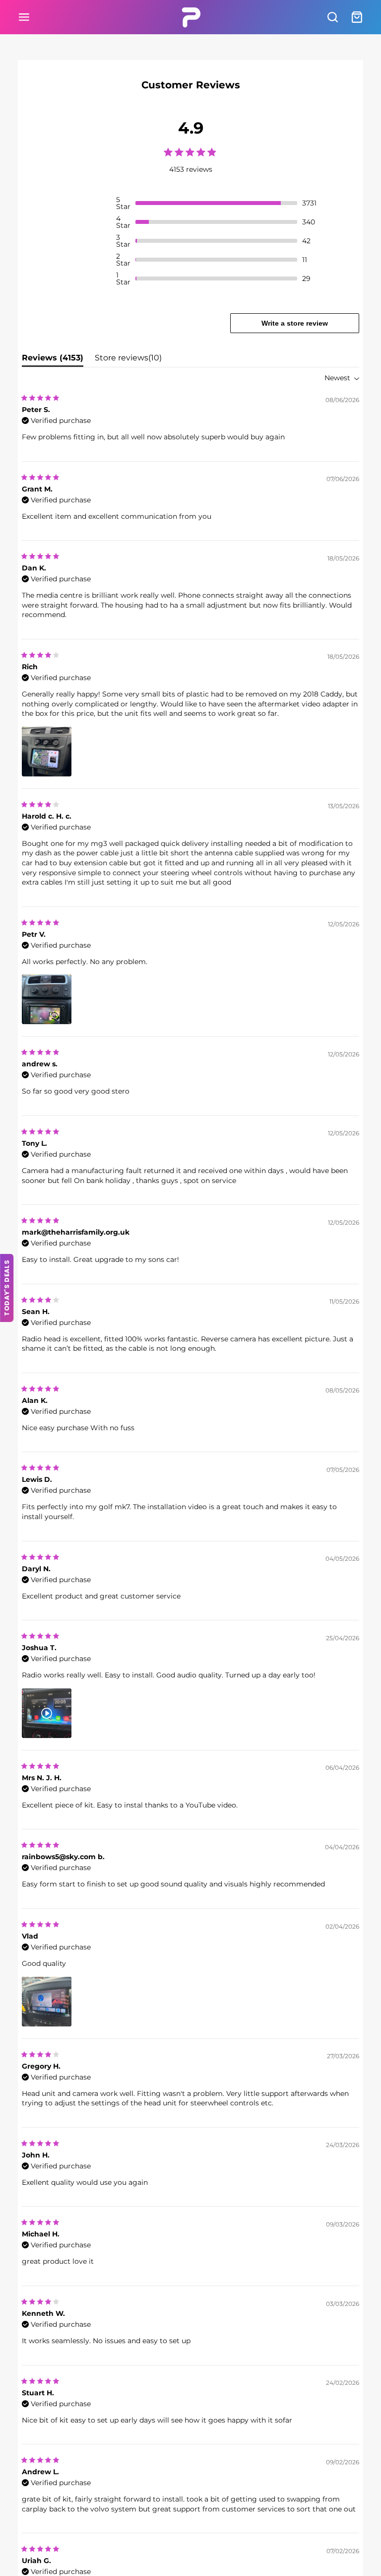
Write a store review (295, 323)
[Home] (191, 17)
